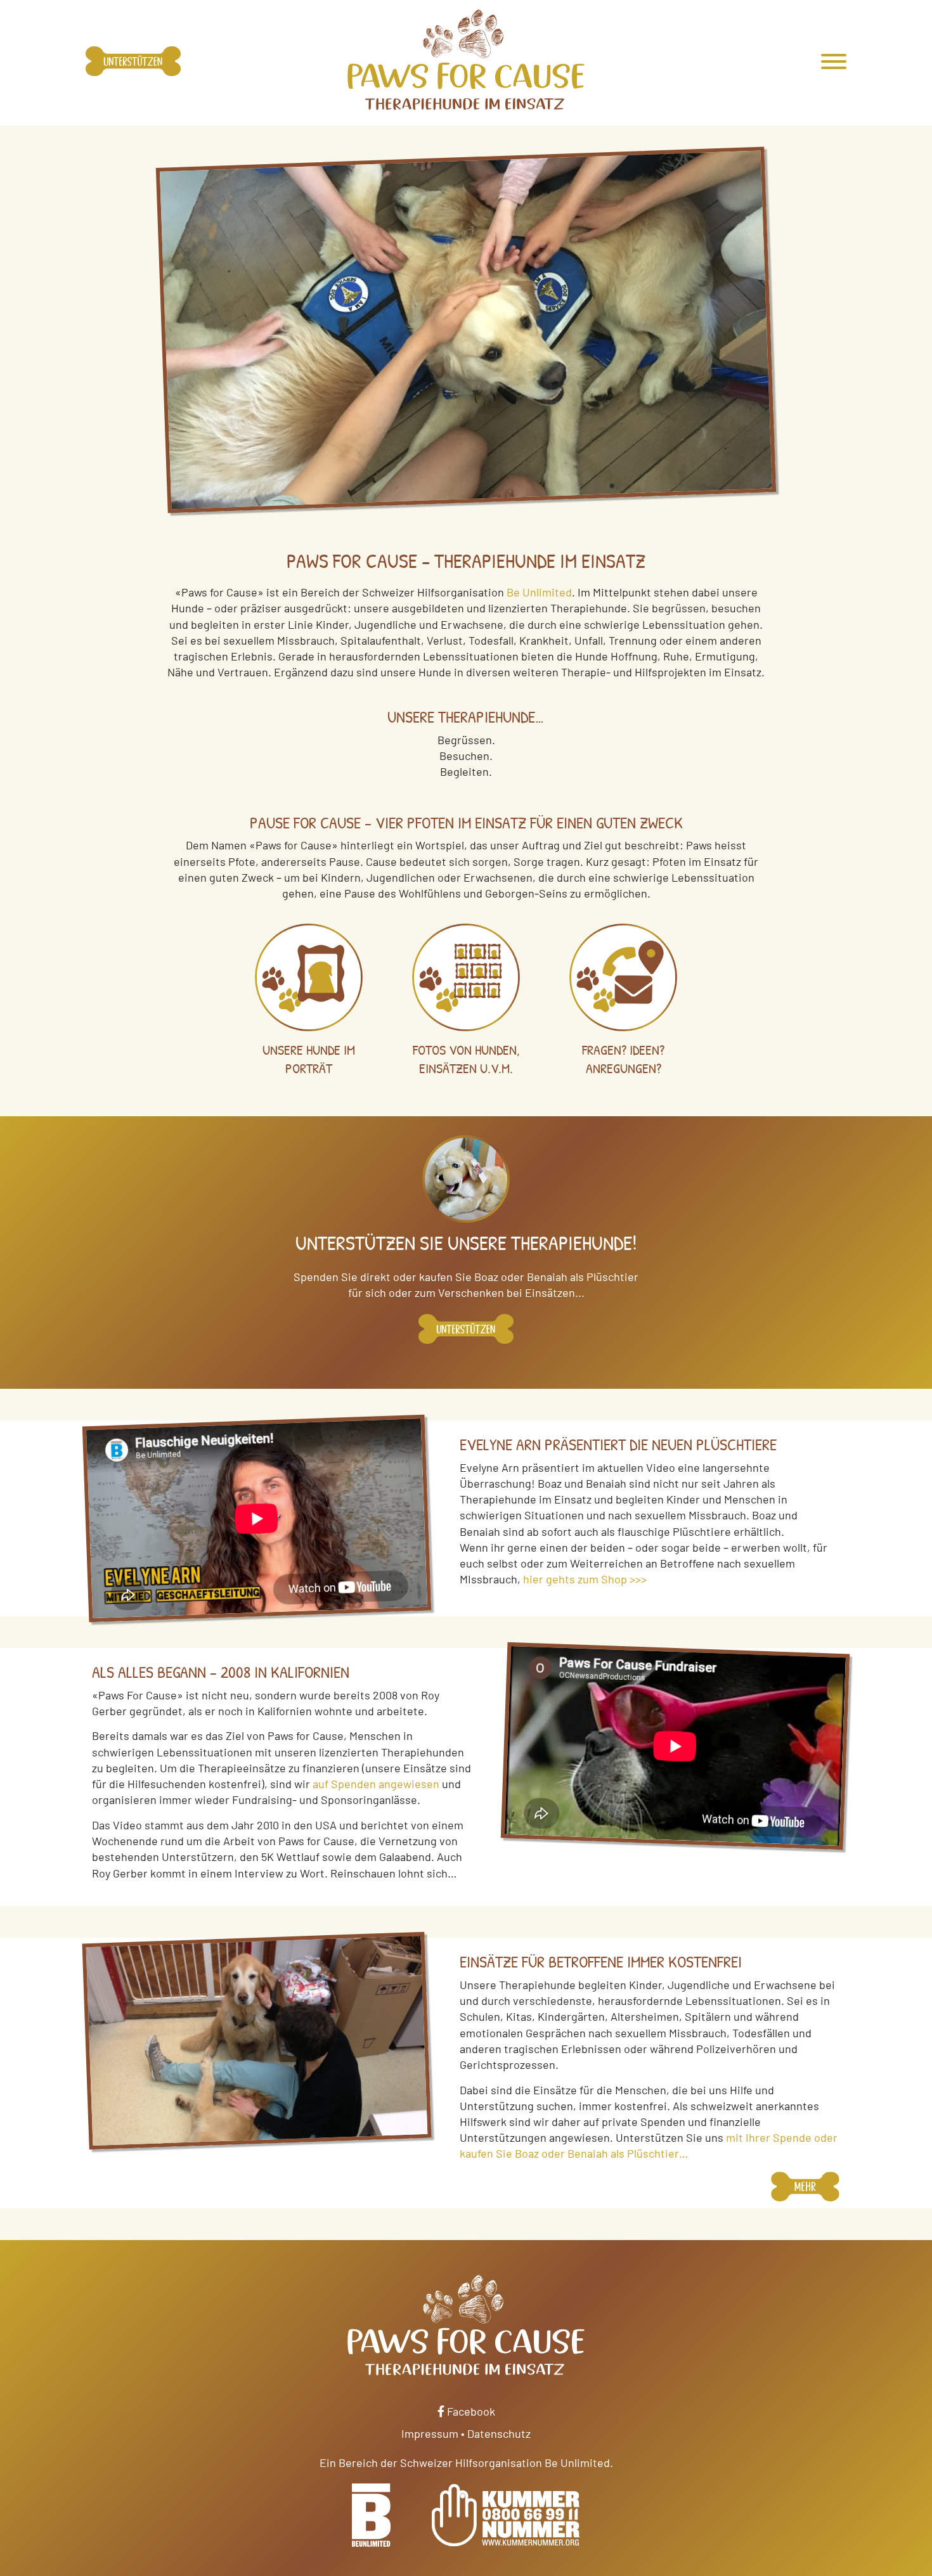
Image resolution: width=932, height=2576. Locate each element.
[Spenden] (133, 63)
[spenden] (466, 1333)
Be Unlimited (539, 592)
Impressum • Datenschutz (466, 2433)
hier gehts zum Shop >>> (585, 1579)
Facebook (470, 2411)
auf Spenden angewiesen (376, 1784)
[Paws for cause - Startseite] (466, 60)
